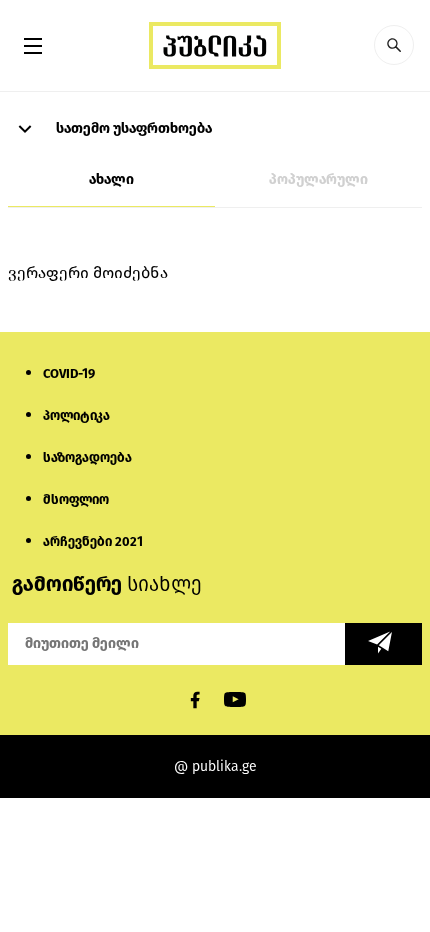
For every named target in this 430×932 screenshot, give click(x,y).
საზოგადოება (87, 457)
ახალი (111, 179)
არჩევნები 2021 (93, 541)
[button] (394, 45)
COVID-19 (69, 373)
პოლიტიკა (76, 415)
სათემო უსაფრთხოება (132, 128)
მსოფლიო (76, 499)
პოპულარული (318, 179)
